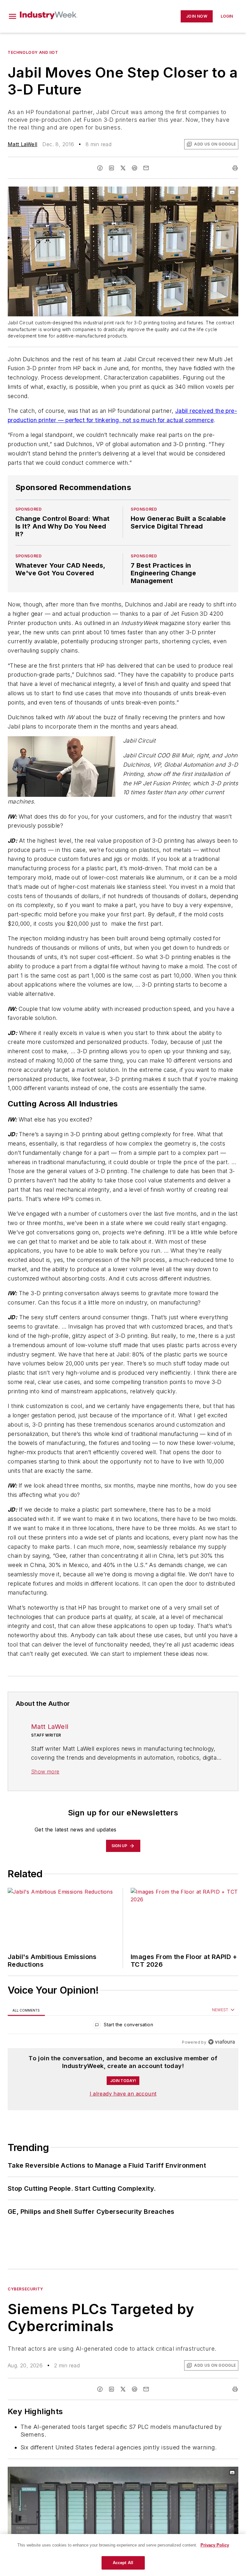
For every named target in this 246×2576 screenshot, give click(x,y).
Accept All (123, 2563)
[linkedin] (111, 168)
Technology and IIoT (33, 52)
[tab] (26, 2010)
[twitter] (123, 168)
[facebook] (100, 168)
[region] (123, 2026)
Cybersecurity (25, 2289)
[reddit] (135, 168)
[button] (12, 16)
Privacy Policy (215, 2545)
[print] (235, 168)
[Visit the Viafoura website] (221, 2042)
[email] (146, 168)
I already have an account (123, 2094)
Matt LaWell (22, 144)
